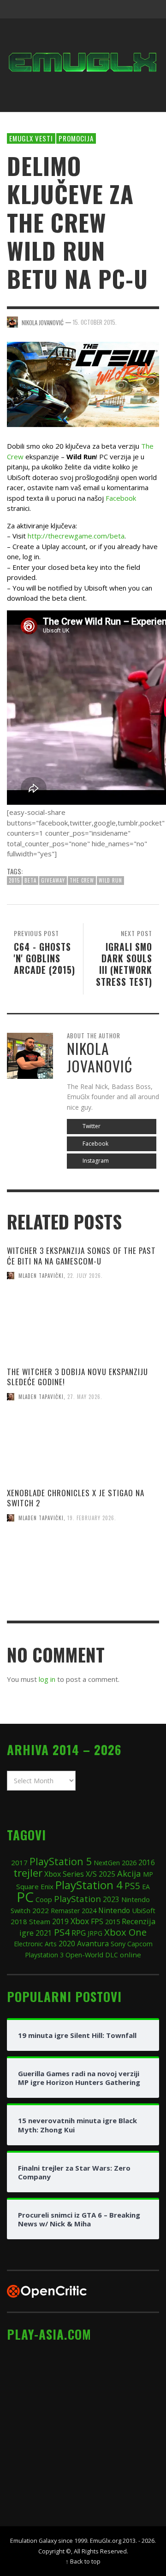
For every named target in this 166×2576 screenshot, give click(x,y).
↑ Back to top (83, 2561)
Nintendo (114, 1910)
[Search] (18, 9)
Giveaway (53, 880)
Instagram (95, 1161)
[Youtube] (131, 9)
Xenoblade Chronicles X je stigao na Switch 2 (76, 1498)
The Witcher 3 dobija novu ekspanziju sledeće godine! (77, 1377)
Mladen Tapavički (41, 1276)
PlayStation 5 (61, 1861)
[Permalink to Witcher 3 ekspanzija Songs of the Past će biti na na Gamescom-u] (83, 1328)
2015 (14, 880)
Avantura (93, 1944)
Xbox (80, 1921)
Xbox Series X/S (71, 1874)
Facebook (121, 498)
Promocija (76, 138)
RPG (79, 1933)
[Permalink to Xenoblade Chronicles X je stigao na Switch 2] (83, 1569)
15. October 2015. (95, 322)
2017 (19, 1862)
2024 (89, 1910)
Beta (30, 880)
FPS (97, 1921)
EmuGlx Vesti (31, 138)
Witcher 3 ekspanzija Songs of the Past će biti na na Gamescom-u (81, 1256)
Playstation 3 (44, 1955)
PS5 (132, 1886)
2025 (107, 1874)
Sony (118, 1944)
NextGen (107, 1863)
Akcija (129, 1873)
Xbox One (125, 1932)
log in (47, 1679)
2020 (67, 1944)
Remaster (65, 1911)
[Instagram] (96, 9)
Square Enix (35, 1886)
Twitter (91, 1126)
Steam (40, 1921)
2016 (147, 1863)
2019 (60, 1921)
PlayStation (77, 1899)
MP (148, 1874)
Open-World (84, 1955)
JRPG (95, 1933)
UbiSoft (144, 1910)
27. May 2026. (85, 1397)
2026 (129, 1862)
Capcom (140, 1944)
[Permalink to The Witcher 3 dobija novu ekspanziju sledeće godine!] (83, 1449)
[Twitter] (113, 9)
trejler (28, 1873)
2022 (41, 1910)
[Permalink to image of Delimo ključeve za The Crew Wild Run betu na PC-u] (83, 383)
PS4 (62, 1932)
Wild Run (110, 880)
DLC (112, 1955)
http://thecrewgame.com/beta (76, 536)
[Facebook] (78, 9)
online (130, 1955)
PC (25, 1897)
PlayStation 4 (89, 1885)
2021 (44, 1933)
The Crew (82, 880)
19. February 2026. (92, 1518)
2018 (19, 1921)
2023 (111, 1900)
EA (146, 1887)
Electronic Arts (35, 1944)
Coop (44, 1899)
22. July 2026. (85, 1276)
